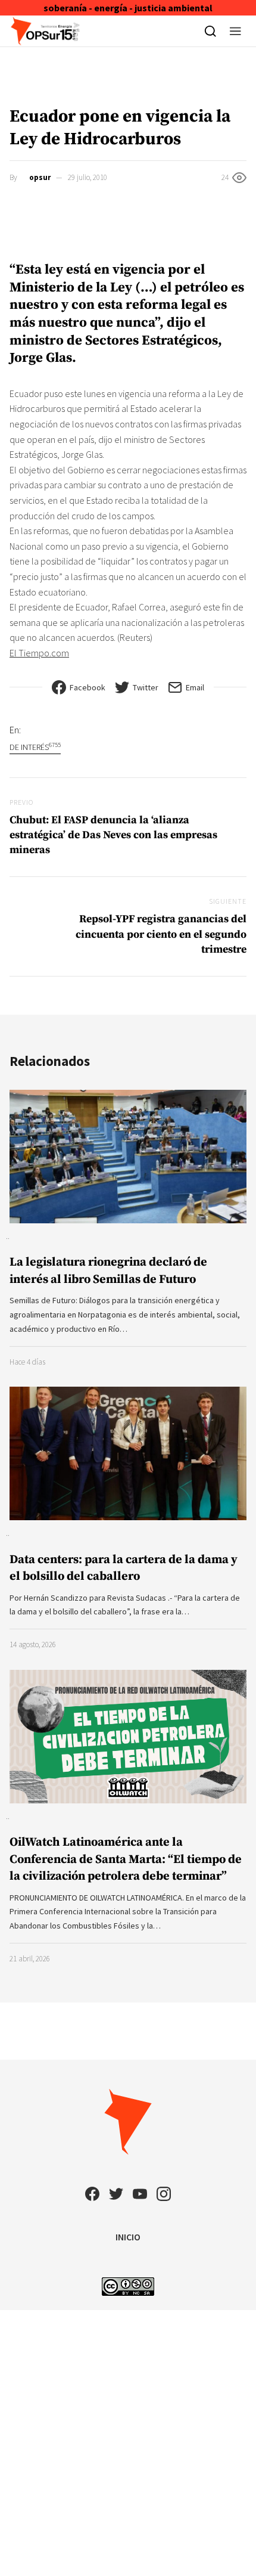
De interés (35, 747)
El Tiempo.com (39, 653)
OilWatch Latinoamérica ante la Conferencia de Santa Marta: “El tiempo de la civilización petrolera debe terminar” (126, 1859)
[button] (235, 31)
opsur (40, 177)
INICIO (128, 2237)
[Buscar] (210, 31)
